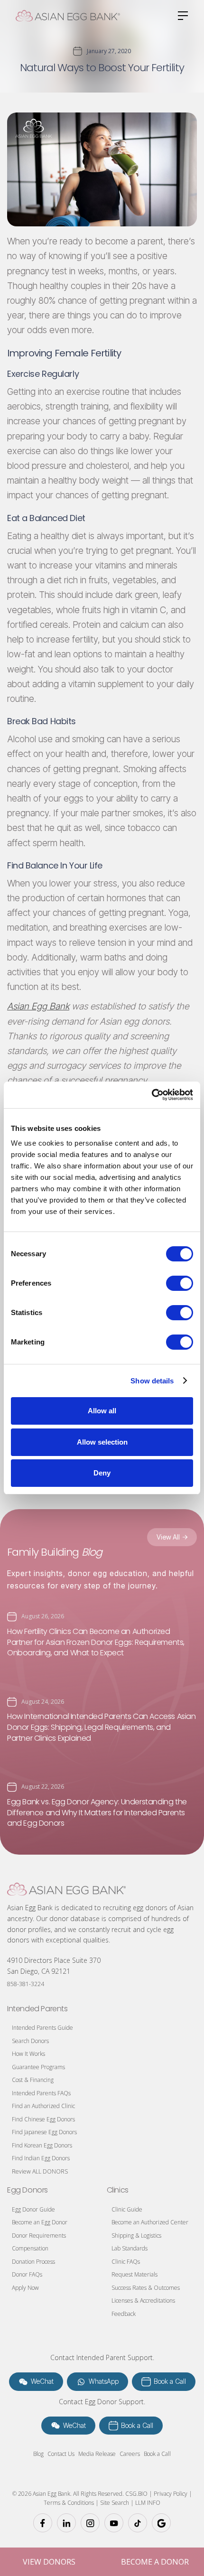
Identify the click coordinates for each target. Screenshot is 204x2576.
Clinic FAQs (126, 2262)
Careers (130, 2454)
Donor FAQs (27, 2274)
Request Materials (134, 2274)
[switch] (180, 1283)
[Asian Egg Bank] (66, 1889)
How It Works (28, 2054)
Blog (38, 2454)
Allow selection (102, 1442)
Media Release (97, 2454)
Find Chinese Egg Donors (43, 2119)
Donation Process (33, 2262)
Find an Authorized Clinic (43, 2106)
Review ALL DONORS (40, 2171)
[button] (180, 16)
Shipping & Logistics (136, 2235)
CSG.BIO (136, 2494)
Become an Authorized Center (150, 2222)
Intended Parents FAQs (41, 2093)
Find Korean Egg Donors (42, 2145)
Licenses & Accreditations (143, 2301)
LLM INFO (148, 2503)
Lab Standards (130, 2248)
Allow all (102, 1411)
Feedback (124, 2314)
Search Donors (30, 2041)
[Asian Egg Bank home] (68, 16)
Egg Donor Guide (33, 2209)
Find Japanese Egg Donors (44, 2132)
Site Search (115, 2503)
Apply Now (25, 2288)
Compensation (30, 2248)
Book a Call (157, 2454)
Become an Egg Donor (40, 2222)
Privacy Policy (170, 2494)
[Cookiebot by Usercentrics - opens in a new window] (152, 1095)
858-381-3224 (26, 1984)
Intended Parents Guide (42, 2028)
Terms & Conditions (69, 2503)
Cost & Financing (33, 2080)
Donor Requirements (39, 2235)
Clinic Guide (127, 2209)
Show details (152, 1381)
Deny (102, 1473)
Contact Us (61, 2454)
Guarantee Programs (38, 2067)
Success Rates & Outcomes (146, 2288)
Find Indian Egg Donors (41, 2158)
